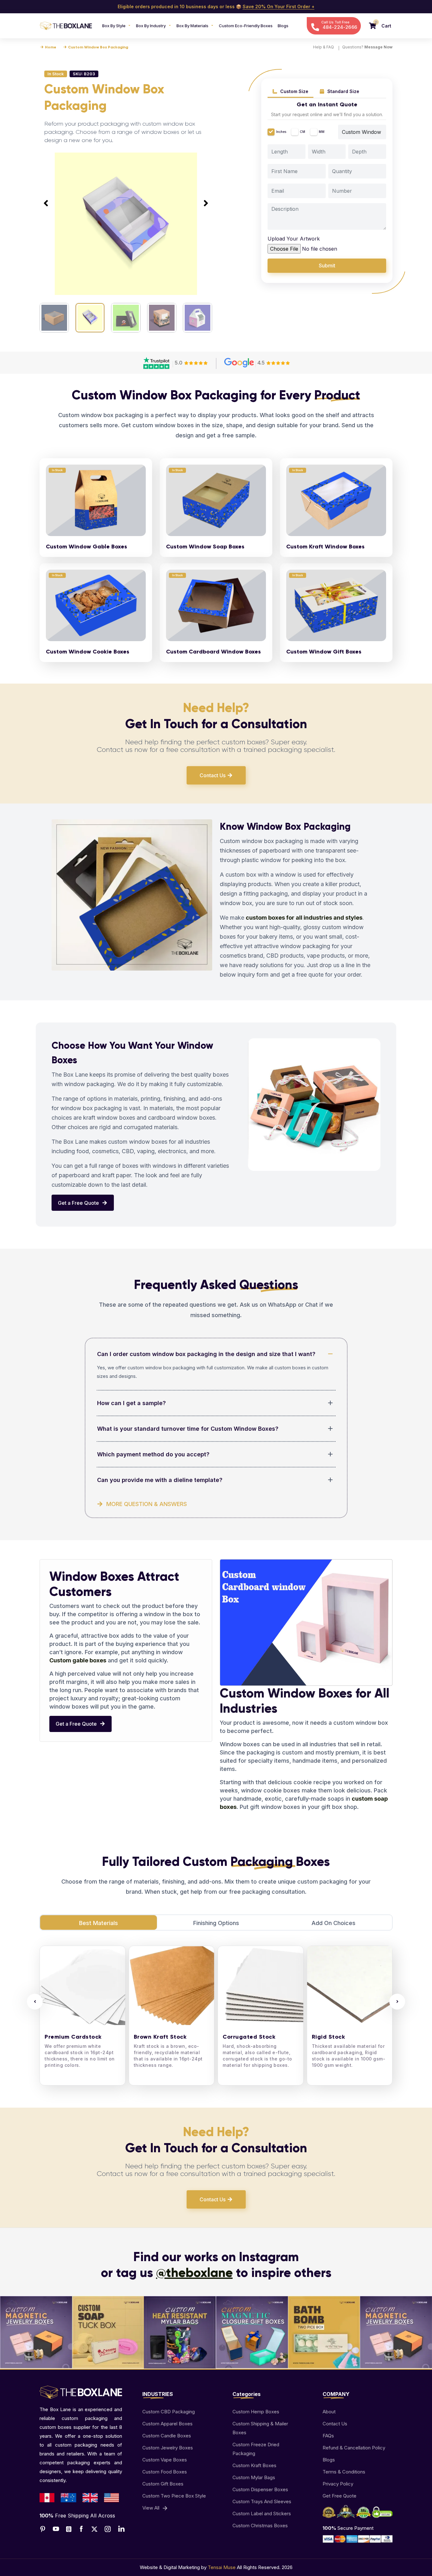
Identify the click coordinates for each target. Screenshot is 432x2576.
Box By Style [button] (114, 26)
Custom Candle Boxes (167, 2436)
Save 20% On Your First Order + (278, 6)
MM (322, 132)
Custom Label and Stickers (262, 2513)
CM (302, 132)
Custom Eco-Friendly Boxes (246, 26)
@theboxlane (194, 2273)
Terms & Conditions (344, 2472)
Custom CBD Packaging (169, 2412)
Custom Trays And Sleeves (262, 2501)
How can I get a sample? (131, 1403)
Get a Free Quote (79, 1203)
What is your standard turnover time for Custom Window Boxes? (188, 1429)
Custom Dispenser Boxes (260, 2489)
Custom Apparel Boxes (167, 2424)
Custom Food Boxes (165, 2472)
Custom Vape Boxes (165, 2460)
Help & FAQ (324, 47)
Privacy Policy (338, 2484)
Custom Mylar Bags (254, 2477)
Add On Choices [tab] (333, 1923)
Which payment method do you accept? (153, 1454)
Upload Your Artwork (294, 239)
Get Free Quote (339, 2496)
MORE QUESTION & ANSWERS (147, 1504)
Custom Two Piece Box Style (174, 2496)
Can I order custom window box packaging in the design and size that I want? (206, 1354)
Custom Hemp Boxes (256, 2412)
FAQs (328, 2436)
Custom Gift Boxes (163, 2484)
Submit (327, 266)
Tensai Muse (222, 2567)
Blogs (283, 26)
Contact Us (213, 775)
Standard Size (343, 91)
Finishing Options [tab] (216, 1923)
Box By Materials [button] (193, 26)
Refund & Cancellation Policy (354, 2448)
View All (151, 2508)
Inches (281, 132)
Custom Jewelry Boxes (168, 2448)
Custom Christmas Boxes (260, 2526)
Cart (386, 26)
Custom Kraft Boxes (254, 2465)
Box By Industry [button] (151, 26)
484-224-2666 (340, 27)
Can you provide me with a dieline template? (160, 1480)
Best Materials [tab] (99, 1923)
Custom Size (294, 91)
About (329, 2412)
